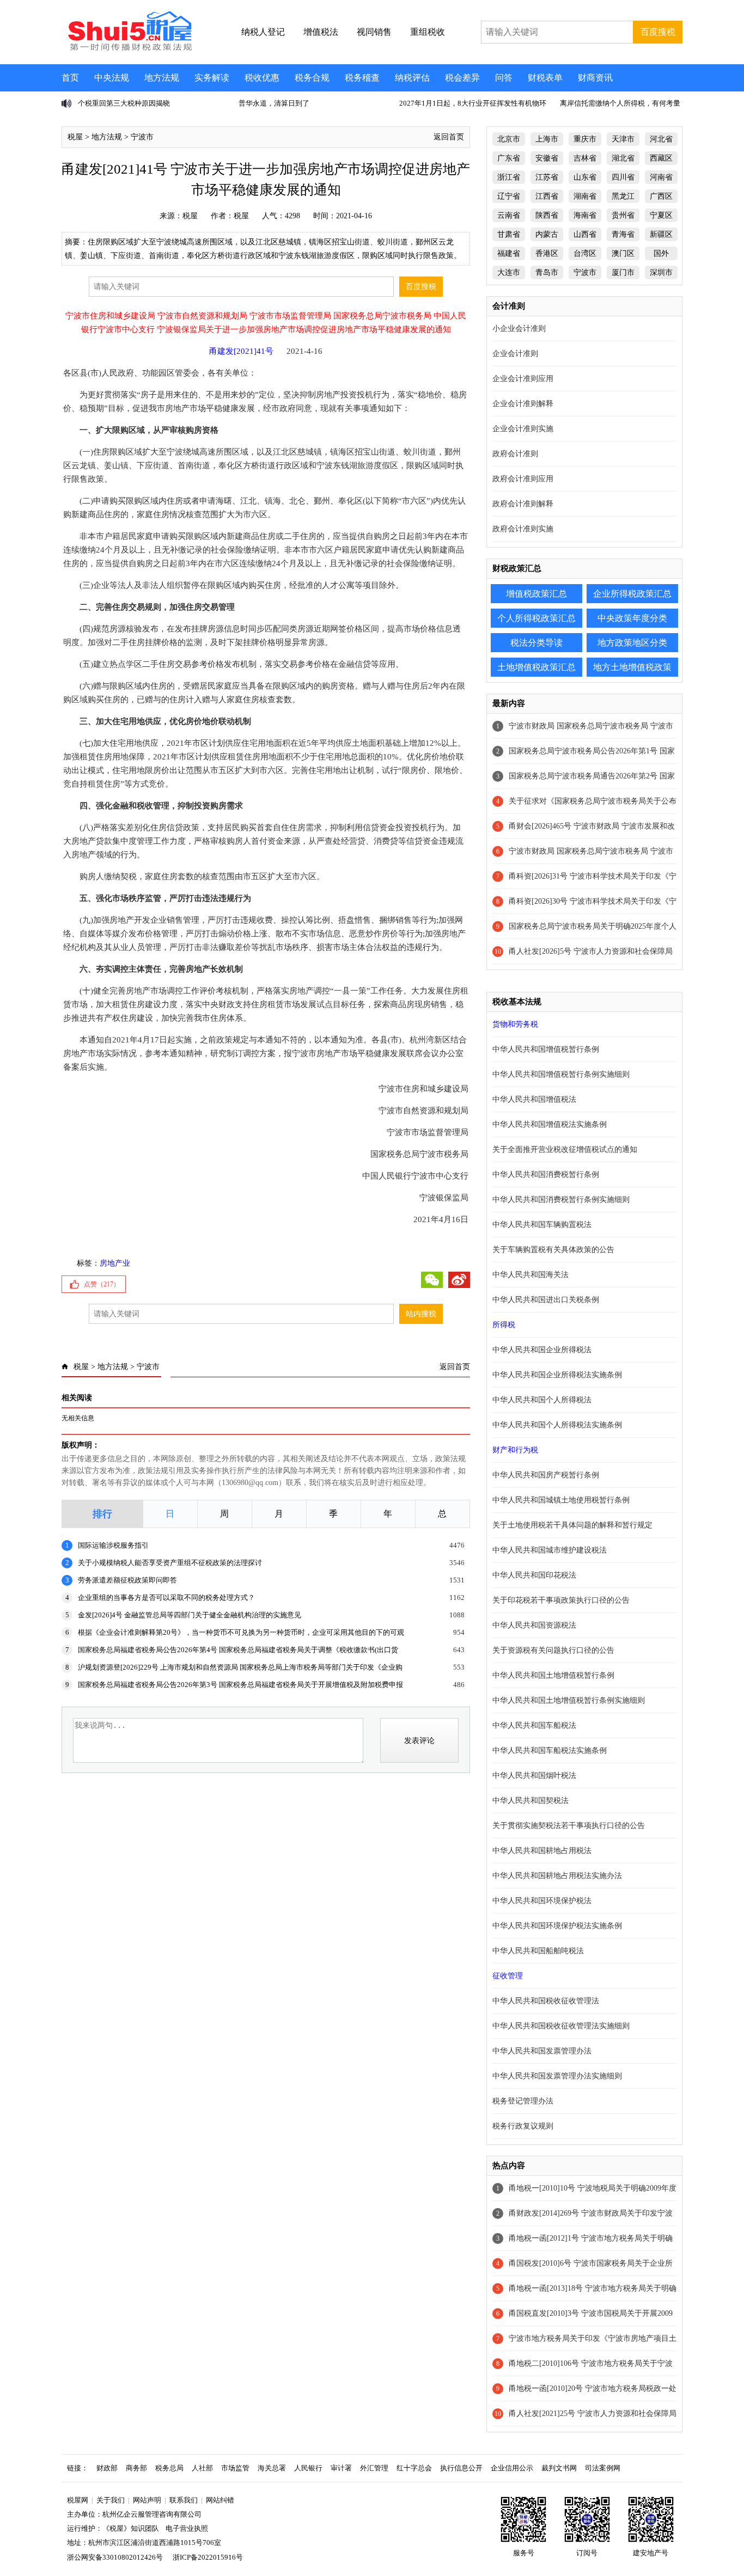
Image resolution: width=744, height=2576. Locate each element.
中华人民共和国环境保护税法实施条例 (557, 1926)
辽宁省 (509, 196)
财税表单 (545, 78)
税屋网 (78, 2500)
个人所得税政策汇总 (536, 618)
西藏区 (661, 158)
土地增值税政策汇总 (536, 667)
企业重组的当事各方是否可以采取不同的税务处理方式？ (166, 1597)
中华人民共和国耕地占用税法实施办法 (557, 1876)
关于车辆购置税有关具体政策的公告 (553, 1250)
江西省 (547, 196)
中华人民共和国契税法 (530, 1801)
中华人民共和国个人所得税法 (542, 1400)
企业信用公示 (512, 2468)
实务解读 (212, 78)
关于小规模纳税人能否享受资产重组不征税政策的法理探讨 (170, 1563)
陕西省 (547, 215)
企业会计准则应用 (523, 379)
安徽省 (547, 158)
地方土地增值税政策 (632, 667)
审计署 (341, 2468)
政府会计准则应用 (523, 479)
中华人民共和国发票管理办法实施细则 (557, 2076)
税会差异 (462, 78)
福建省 (509, 253)
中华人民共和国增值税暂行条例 (546, 1049)
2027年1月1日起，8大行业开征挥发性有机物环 (473, 103)
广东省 (509, 158)
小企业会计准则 (519, 329)
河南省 (661, 177)
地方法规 (162, 78)
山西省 (585, 234)
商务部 (136, 2468)
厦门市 (623, 272)
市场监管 (235, 2468)
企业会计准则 (515, 354)
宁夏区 (661, 215)
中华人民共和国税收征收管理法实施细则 (561, 2026)
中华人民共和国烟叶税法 (534, 1775)
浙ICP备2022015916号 (208, 2557)
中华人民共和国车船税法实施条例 (550, 1750)
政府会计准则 (515, 454)
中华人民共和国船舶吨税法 (538, 1951)
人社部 (202, 2468)
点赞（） (102, 1284)
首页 (70, 78)
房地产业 (115, 1263)
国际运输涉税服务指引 (113, 1545)
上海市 (547, 139)
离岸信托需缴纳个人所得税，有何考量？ (624, 103)
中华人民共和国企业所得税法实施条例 (557, 1375)
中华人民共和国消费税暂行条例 (546, 1174)
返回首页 (449, 137)
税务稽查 (362, 78)
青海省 (623, 234)
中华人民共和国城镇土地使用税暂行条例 (561, 1500)
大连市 (509, 272)
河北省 (661, 139)
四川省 (623, 177)
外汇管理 (374, 2468)
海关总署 (272, 2468)
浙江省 (509, 177)
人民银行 (308, 2468)
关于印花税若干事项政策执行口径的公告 (561, 1600)
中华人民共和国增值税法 (534, 1099)
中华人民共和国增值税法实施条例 (550, 1124)
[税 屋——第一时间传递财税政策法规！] (129, 49)
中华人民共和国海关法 (530, 1275)
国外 (661, 253)
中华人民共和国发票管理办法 (542, 2051)
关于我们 (111, 2500)
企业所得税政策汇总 (632, 594)
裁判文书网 (559, 2468)
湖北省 (623, 158)
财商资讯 (595, 78)
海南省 (585, 215)
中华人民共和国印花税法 (534, 1575)
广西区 (661, 196)
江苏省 (547, 177)
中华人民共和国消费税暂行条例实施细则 (561, 1200)
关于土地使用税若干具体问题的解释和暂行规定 (572, 1525)
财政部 (107, 2468)
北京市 (509, 139)
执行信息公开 (461, 2468)
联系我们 (184, 2500)
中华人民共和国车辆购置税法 (542, 1225)
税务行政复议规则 (523, 2126)
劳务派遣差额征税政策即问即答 (127, 1580)
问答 (504, 78)
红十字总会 (414, 2468)
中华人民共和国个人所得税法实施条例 (557, 1425)
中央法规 (112, 78)
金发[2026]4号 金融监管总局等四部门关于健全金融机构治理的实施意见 (190, 1615)
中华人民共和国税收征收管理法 (546, 2001)
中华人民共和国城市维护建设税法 (550, 1550)
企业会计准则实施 (523, 429)
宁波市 (142, 137)
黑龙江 (623, 196)
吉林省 (585, 158)
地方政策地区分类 (632, 643)
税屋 (75, 137)
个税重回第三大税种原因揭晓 (124, 103)
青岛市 (547, 272)
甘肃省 (509, 234)
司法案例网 (603, 2468)
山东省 (585, 177)
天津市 (623, 139)
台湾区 (585, 253)
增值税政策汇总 (536, 594)
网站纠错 (220, 2500)
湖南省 (585, 196)
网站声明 (147, 2500)
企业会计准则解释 (523, 404)
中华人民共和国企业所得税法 (542, 1350)
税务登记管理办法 (523, 2101)
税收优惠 (262, 78)
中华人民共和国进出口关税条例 (546, 1300)
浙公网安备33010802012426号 (115, 2557)
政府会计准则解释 (523, 504)
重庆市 (585, 139)
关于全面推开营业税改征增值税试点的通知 (565, 1149)
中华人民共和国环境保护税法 (542, 1901)
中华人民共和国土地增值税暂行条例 (553, 1675)
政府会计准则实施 (523, 529)
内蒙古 (547, 234)
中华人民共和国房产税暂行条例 (546, 1475)
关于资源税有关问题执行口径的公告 (553, 1650)
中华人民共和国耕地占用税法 (542, 1851)
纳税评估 (412, 78)
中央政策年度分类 (632, 618)
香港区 (547, 253)
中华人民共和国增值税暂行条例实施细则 (561, 1074)
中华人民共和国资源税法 (534, 1625)
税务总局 (169, 2468)
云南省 (509, 215)
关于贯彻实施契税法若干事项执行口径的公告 (569, 1826)
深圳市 (661, 272)
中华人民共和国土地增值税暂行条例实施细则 (569, 1700)
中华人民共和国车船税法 (534, 1725)
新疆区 (661, 234)
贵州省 (623, 215)
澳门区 (623, 253)
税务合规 (312, 78)
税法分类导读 (536, 643)
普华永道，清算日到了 (274, 103)
